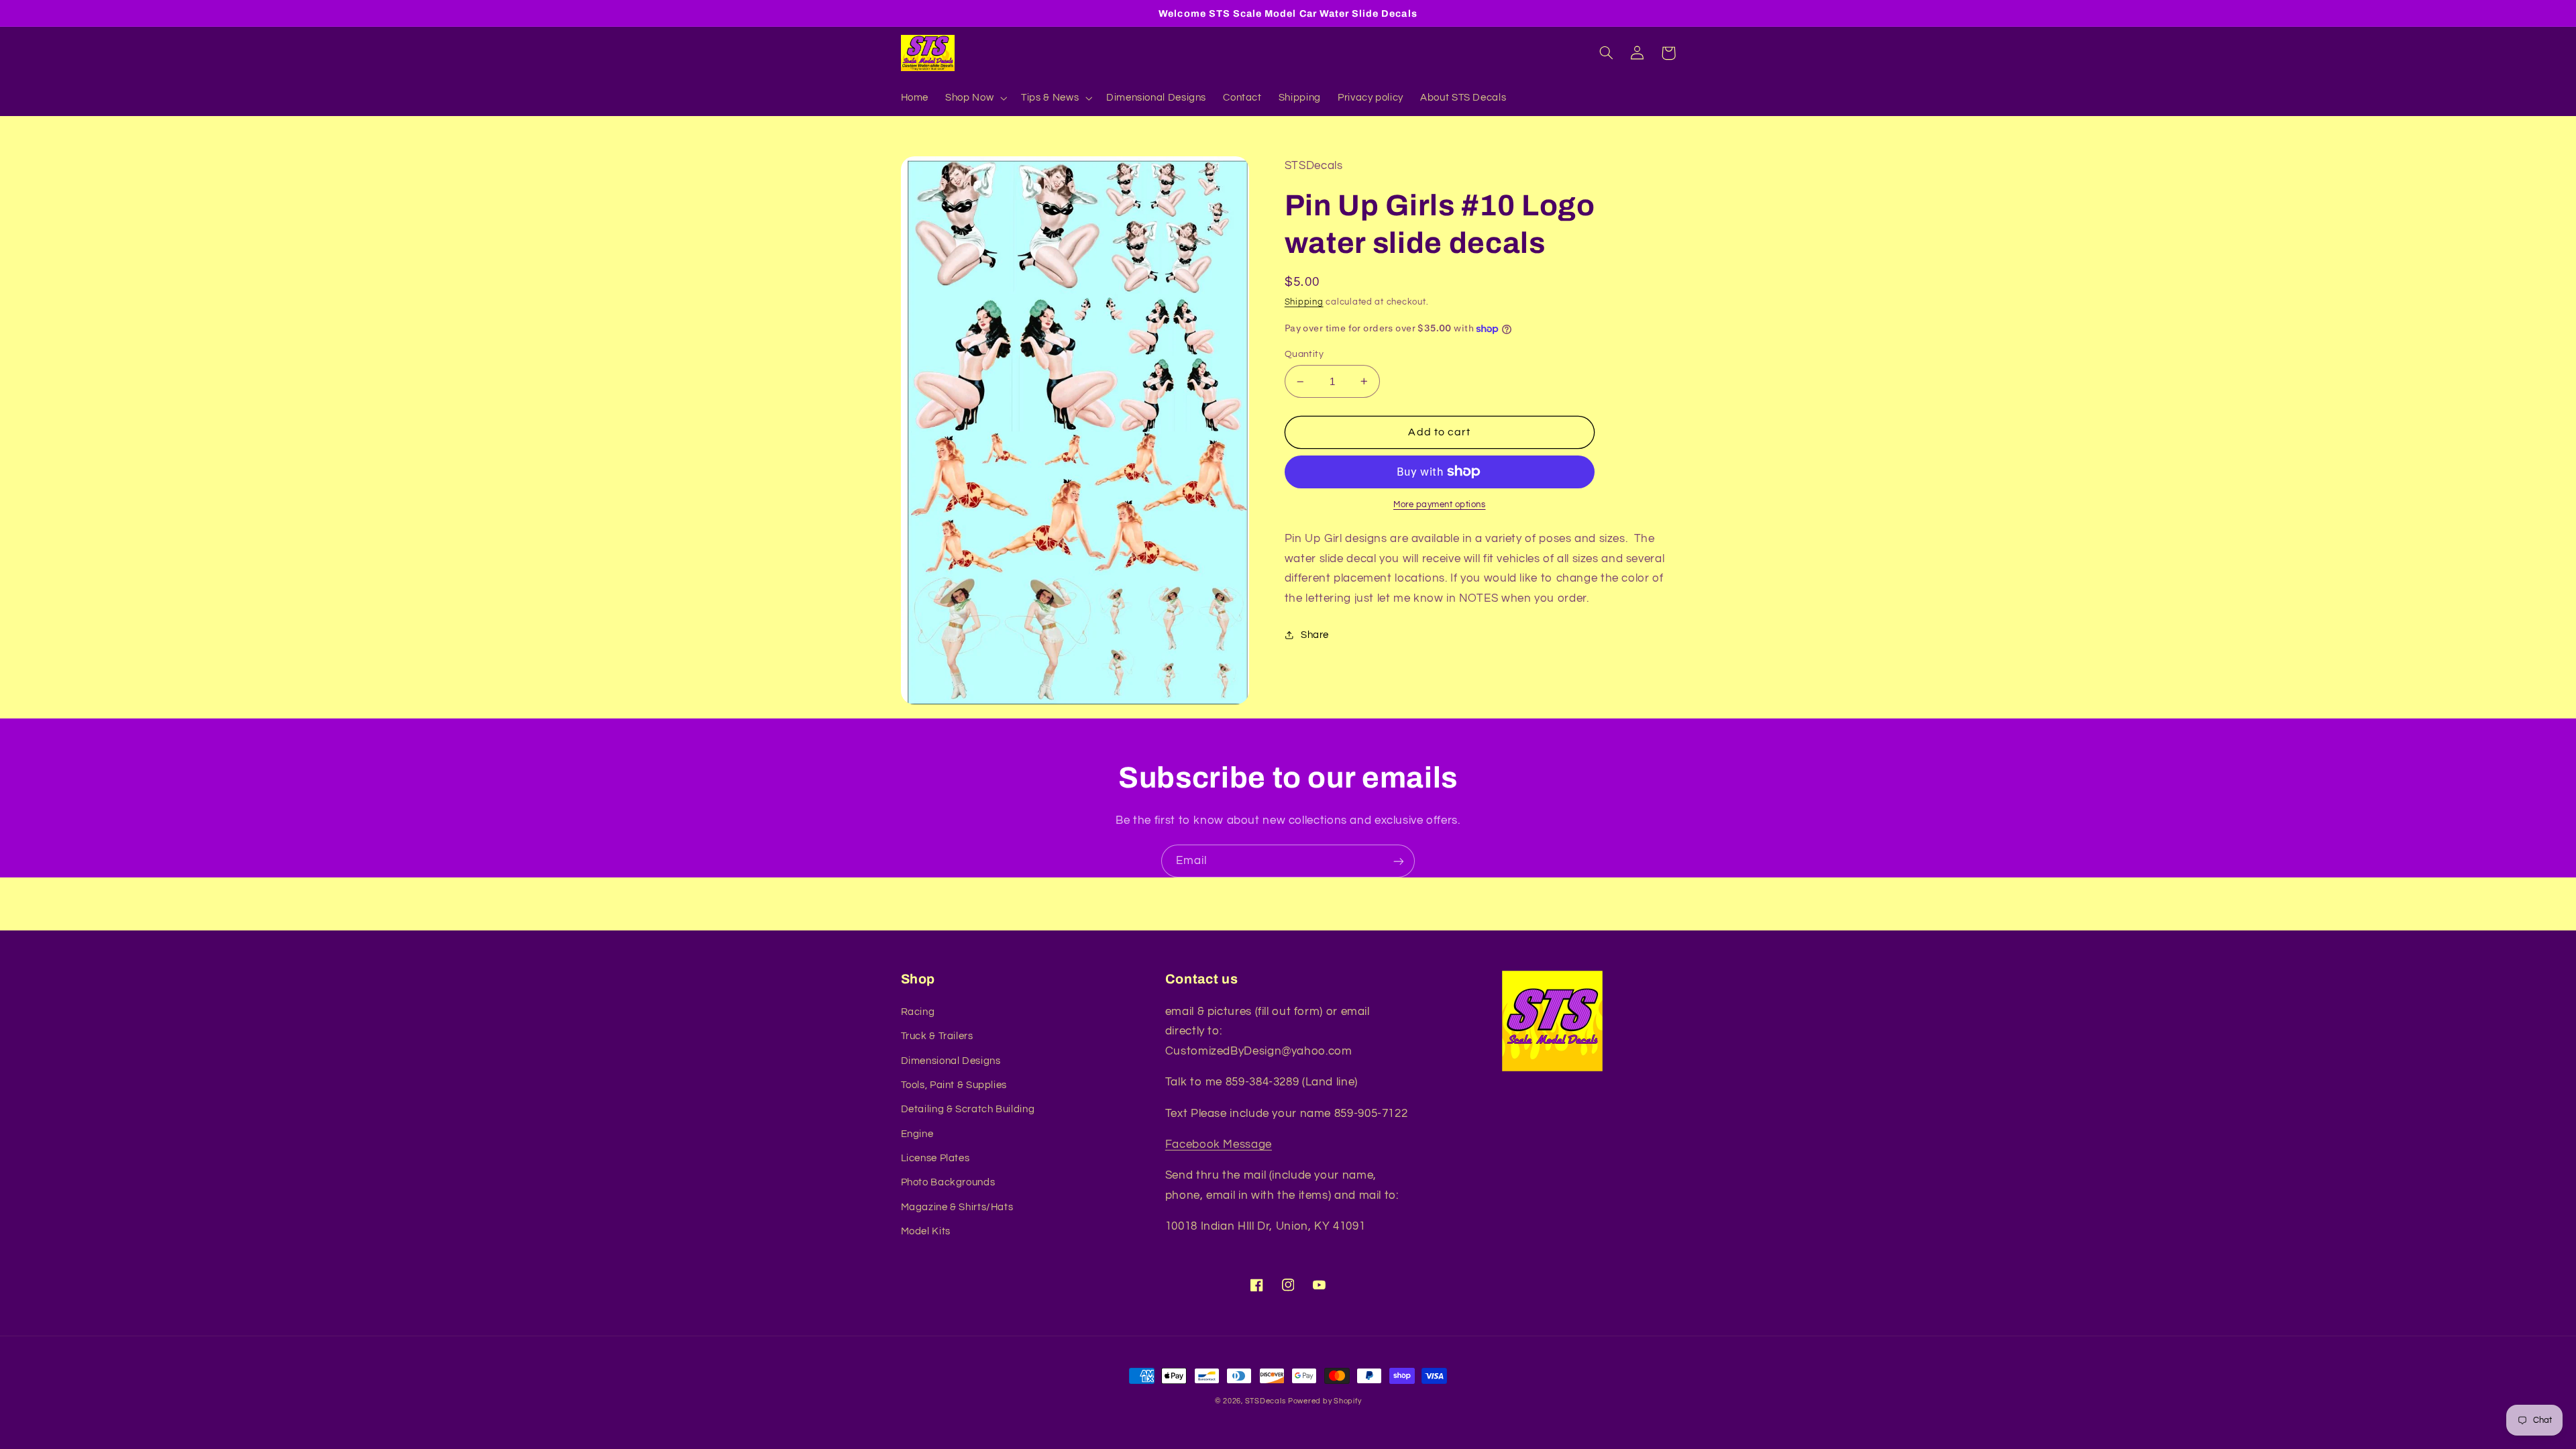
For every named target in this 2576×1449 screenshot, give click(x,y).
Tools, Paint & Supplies (954, 1085)
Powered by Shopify (1325, 1401)
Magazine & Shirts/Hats (957, 1207)
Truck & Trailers (937, 1036)
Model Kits (926, 1231)
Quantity (1304, 354)
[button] (975, 98)
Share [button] (1315, 635)
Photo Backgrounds (948, 1182)
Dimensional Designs (951, 1061)
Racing (918, 1012)
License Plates (935, 1158)
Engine (917, 1134)
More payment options (1440, 505)
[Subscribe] (1399, 861)
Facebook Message (1219, 1144)
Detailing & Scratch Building (968, 1109)
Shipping (1304, 302)
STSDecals (1266, 1401)
